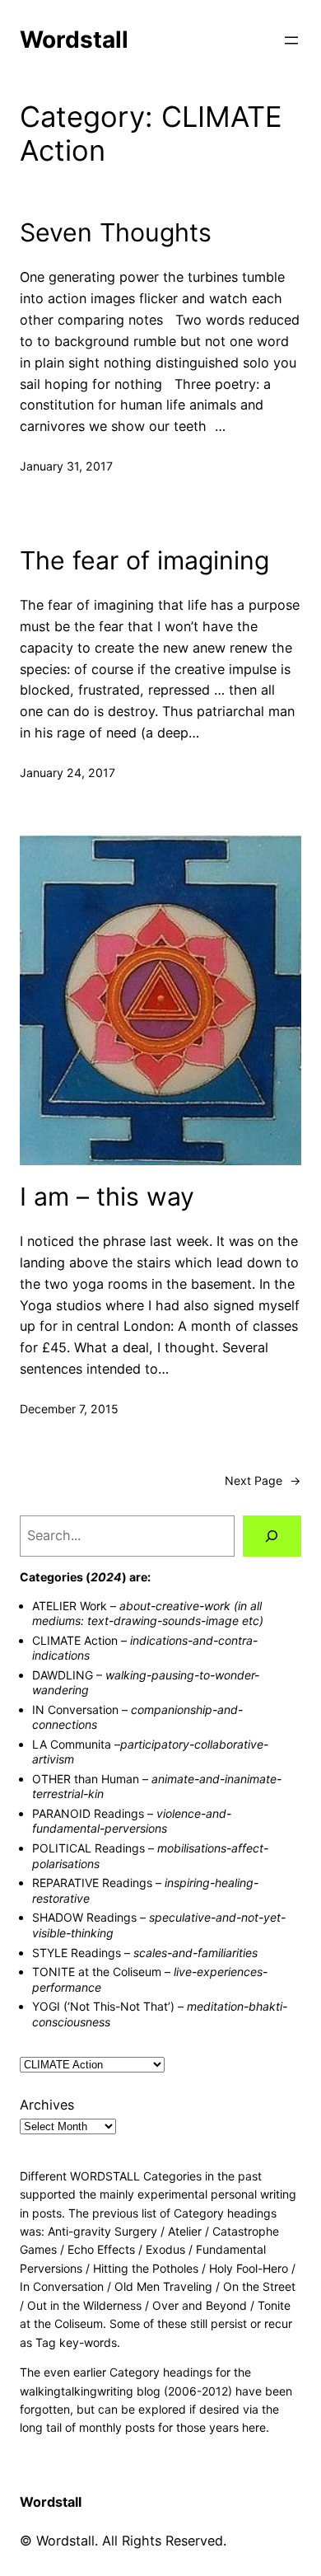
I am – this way (107, 1197)
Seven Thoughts (116, 232)
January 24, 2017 (67, 773)
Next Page (263, 1480)
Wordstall (74, 40)
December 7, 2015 (69, 1409)
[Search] (272, 1536)
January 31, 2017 (66, 466)
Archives (47, 2105)
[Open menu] (291, 40)
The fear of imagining (144, 560)
